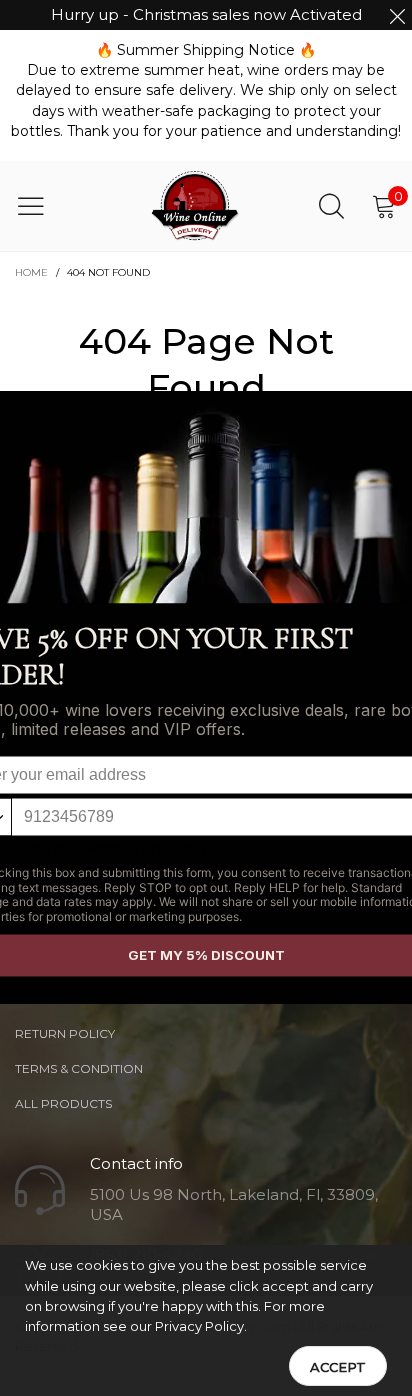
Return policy (65, 1033)
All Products (63, 1103)
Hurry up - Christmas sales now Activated (206, 14)
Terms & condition (79, 1068)
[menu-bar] (43, 206)
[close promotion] (397, 15)
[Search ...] (331, 205)
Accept (338, 1367)
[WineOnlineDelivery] (196, 206)
